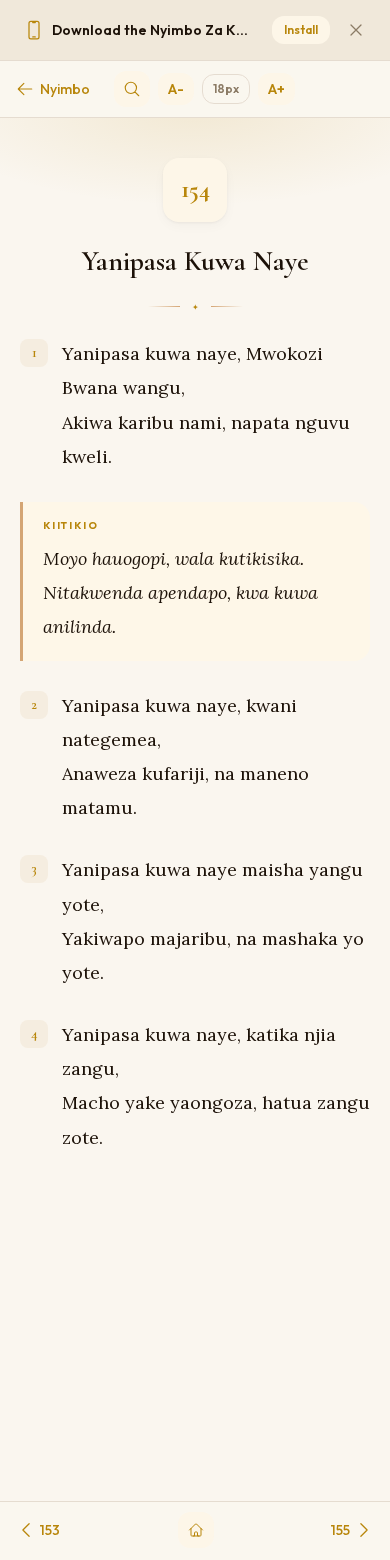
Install (301, 29)
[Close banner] (356, 30)
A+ (276, 89)
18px (226, 88)
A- (176, 89)
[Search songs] (132, 89)
